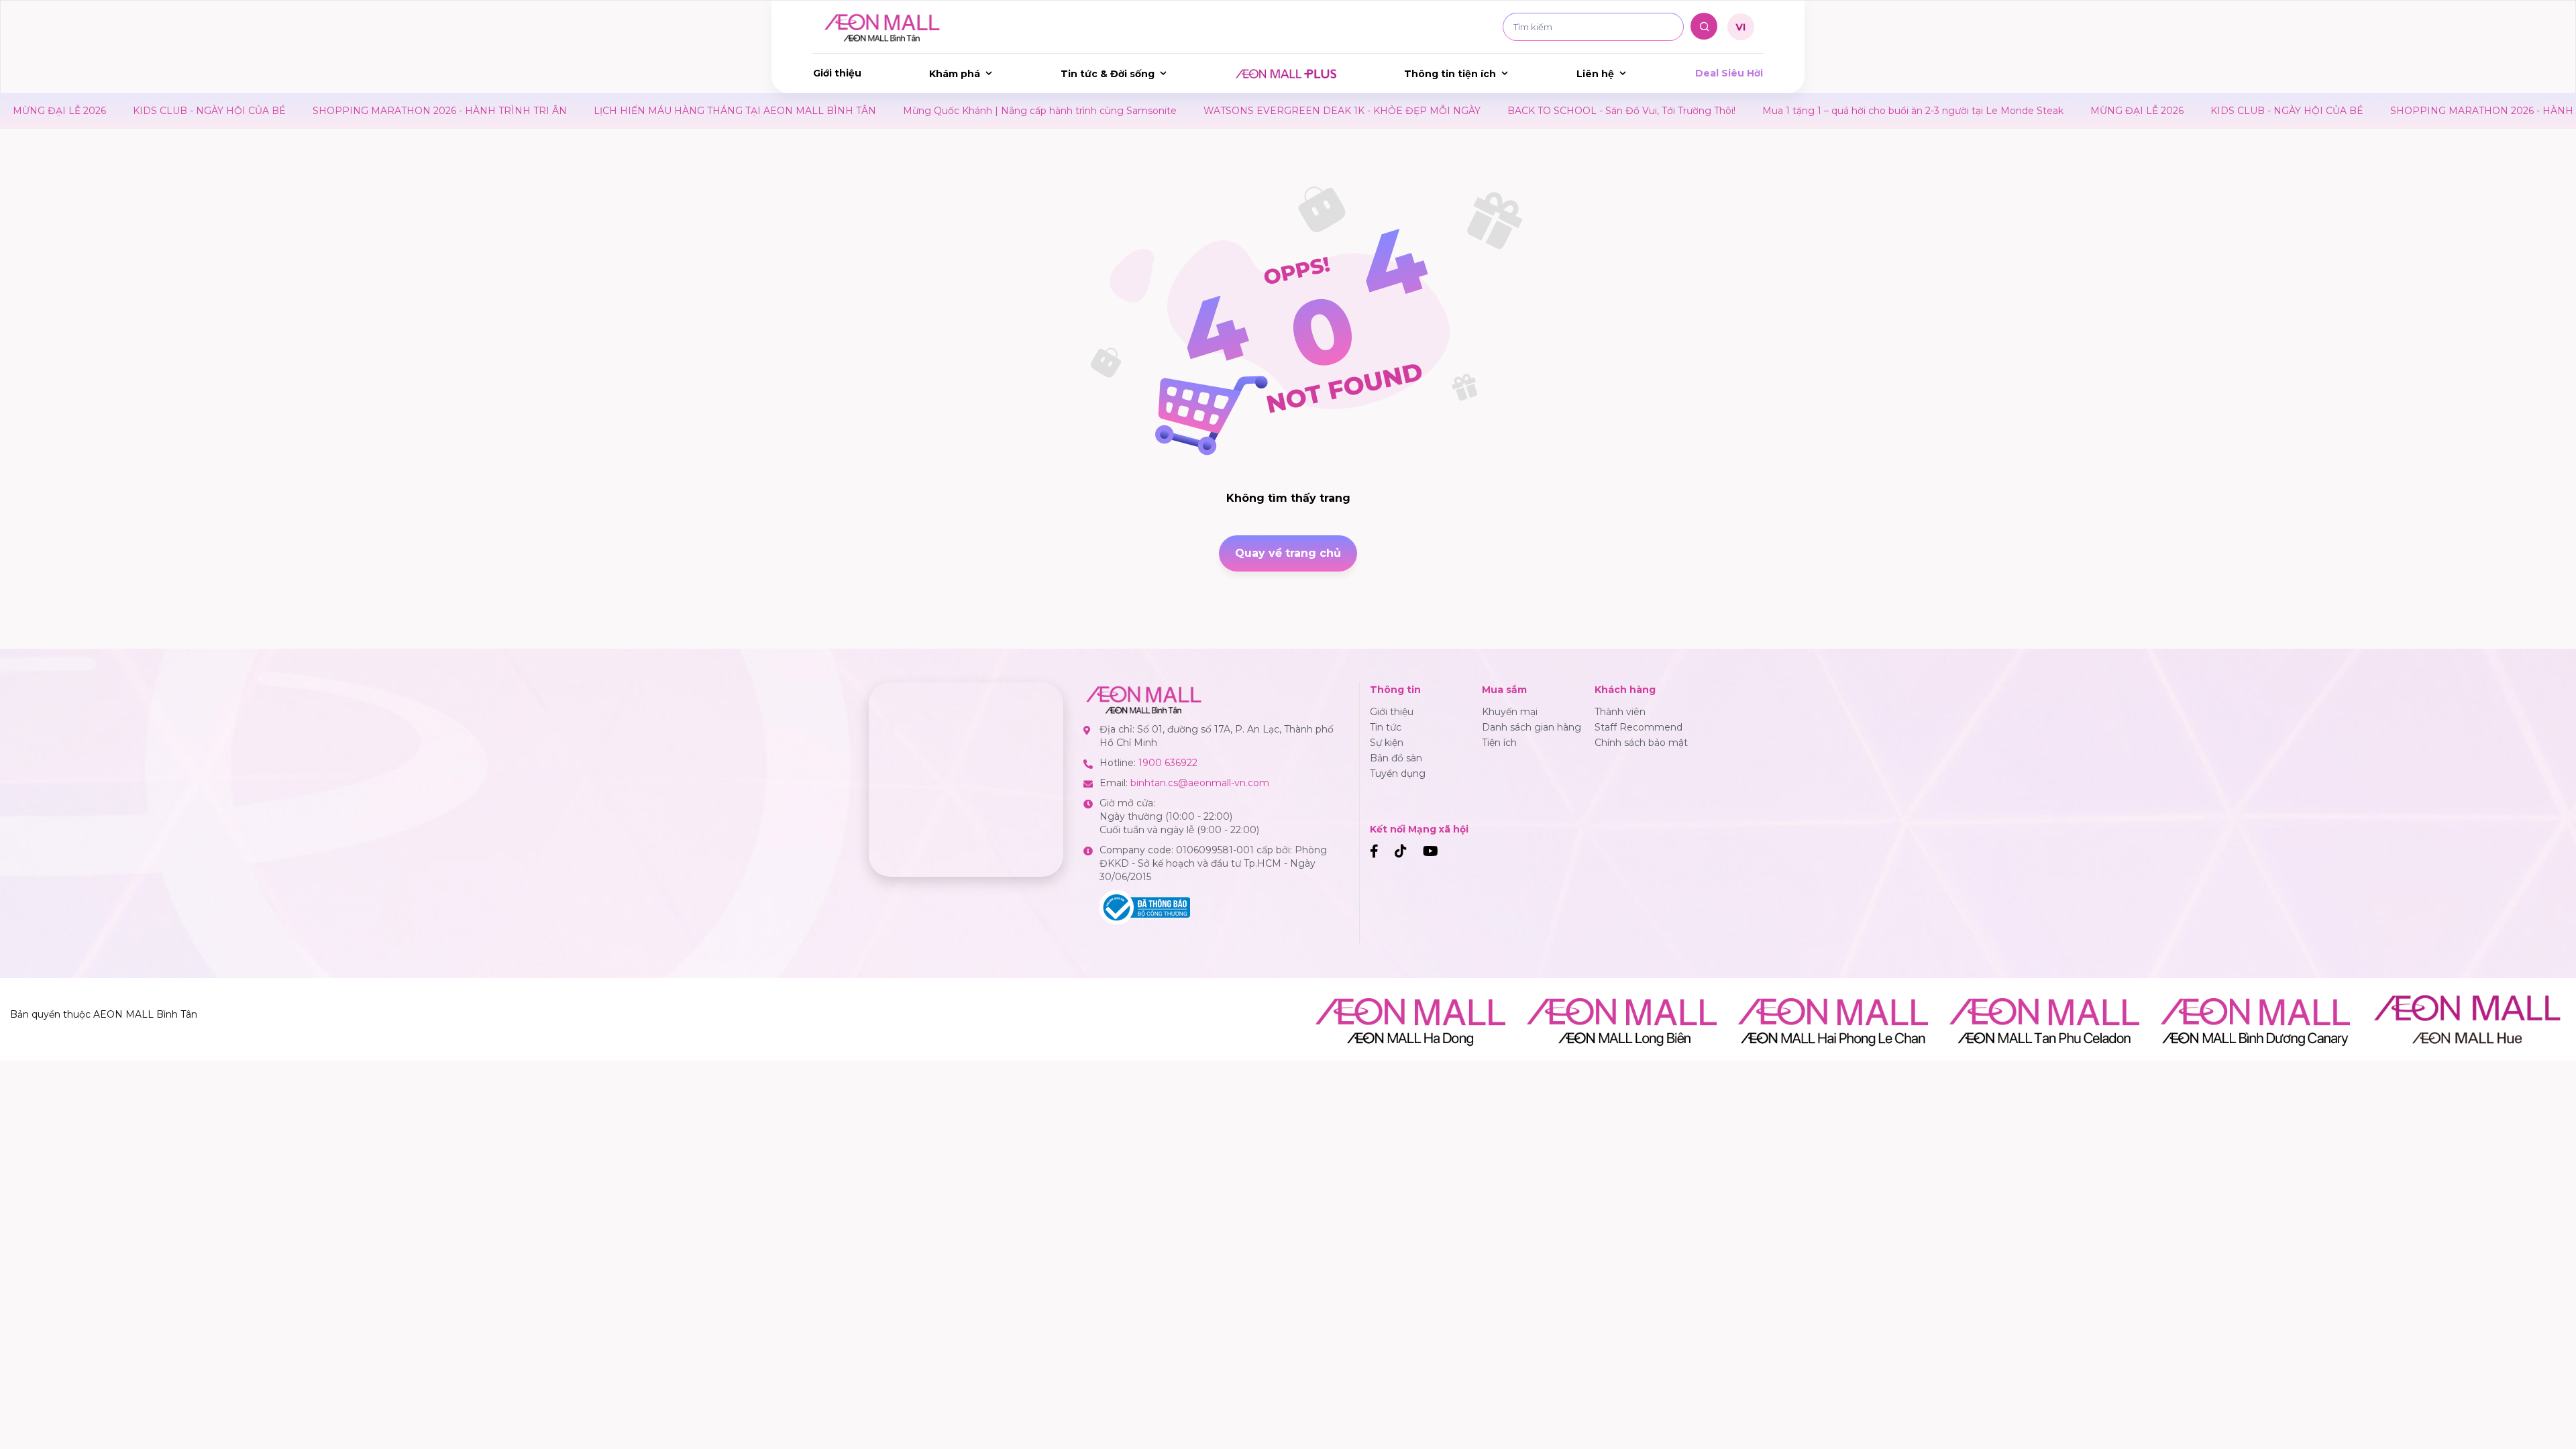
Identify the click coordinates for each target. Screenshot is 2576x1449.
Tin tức (1386, 727)
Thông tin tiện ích (1450, 74)
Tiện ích (1499, 743)
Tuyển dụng (1398, 773)
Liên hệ (1595, 74)
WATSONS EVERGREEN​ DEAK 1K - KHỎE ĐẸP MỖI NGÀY (1235, 111)
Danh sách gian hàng (1532, 727)
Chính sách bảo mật (1641, 743)
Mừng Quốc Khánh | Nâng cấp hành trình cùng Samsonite (933, 111)
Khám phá (955, 74)
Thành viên (1620, 712)
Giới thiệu (837, 73)
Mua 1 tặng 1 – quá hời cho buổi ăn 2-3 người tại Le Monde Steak (1806, 111)
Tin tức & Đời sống (1108, 74)
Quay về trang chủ (1288, 553)
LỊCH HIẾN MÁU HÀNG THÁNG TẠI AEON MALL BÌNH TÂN (628, 111)
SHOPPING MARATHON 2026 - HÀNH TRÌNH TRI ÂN (333, 111)
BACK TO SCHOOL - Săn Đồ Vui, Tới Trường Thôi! (1515, 111)
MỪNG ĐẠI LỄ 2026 (2030, 111)
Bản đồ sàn (1396, 758)
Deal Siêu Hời (1729, 73)
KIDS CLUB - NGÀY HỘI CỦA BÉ (103, 111)
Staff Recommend (1639, 727)
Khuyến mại (1510, 712)
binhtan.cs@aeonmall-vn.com (1200, 783)
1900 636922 (1168, 763)
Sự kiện (1387, 743)
